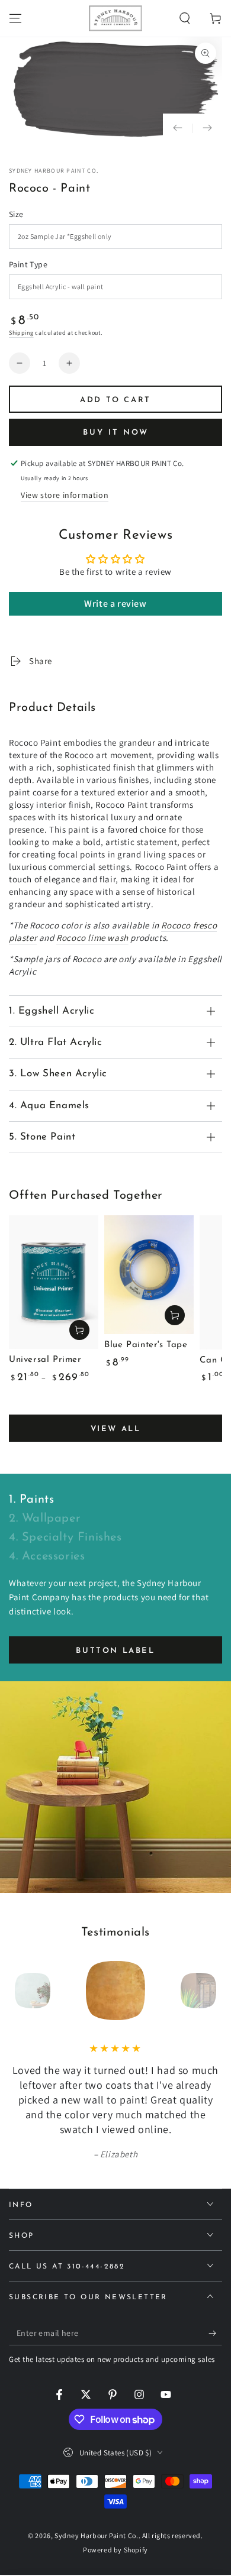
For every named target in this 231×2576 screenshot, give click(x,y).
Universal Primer (45, 1360)
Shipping (21, 333)
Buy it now (116, 433)
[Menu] (15, 18)
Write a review (115, 603)
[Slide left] (178, 128)
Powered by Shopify (115, 2550)
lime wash (92, 938)
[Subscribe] (215, 2334)
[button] (185, 18)
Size (16, 214)
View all (116, 1429)
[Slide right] (207, 128)
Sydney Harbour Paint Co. (54, 171)
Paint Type (28, 264)
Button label (115, 1651)
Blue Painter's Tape (146, 1345)
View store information (65, 495)
